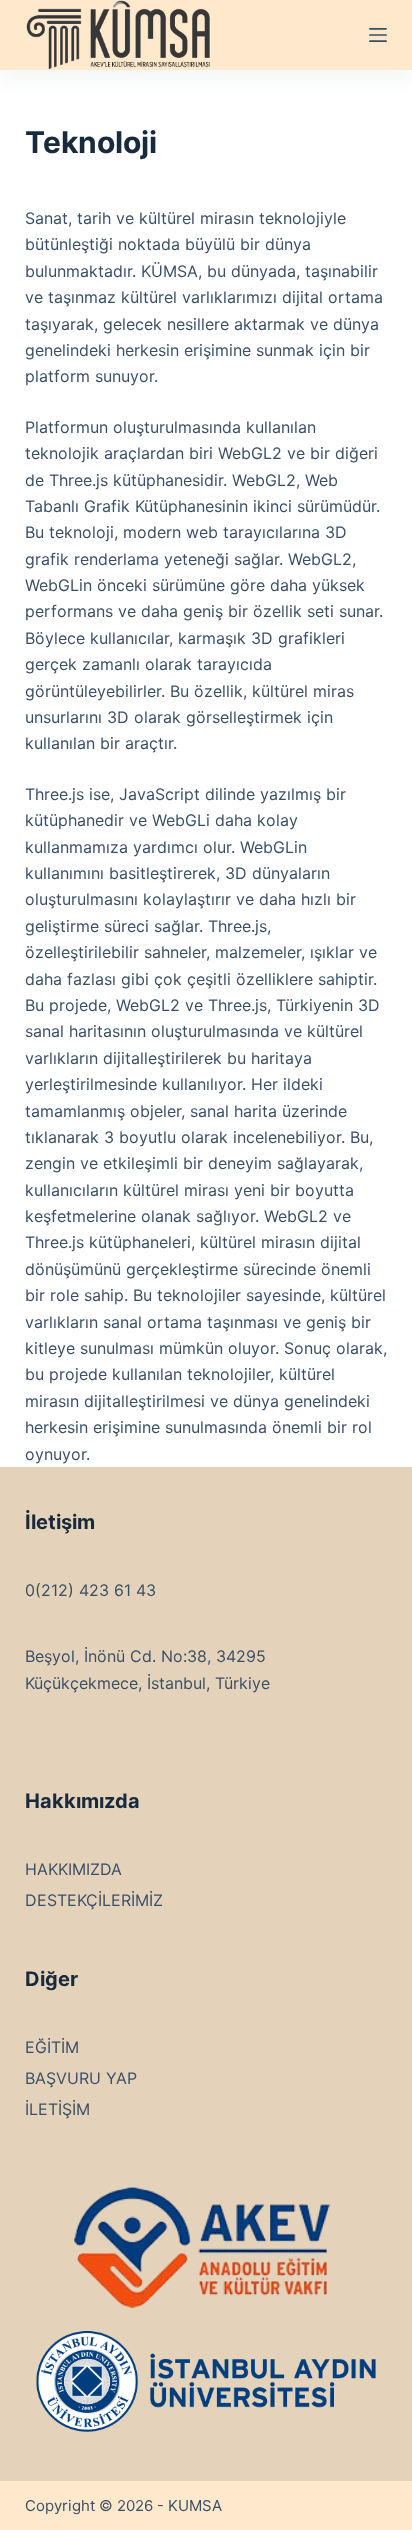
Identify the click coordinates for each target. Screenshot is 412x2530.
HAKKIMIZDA (73, 1869)
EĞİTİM (52, 2047)
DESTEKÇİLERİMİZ (94, 1900)
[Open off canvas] (378, 35)
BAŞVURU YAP (81, 2078)
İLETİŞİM (57, 2109)
